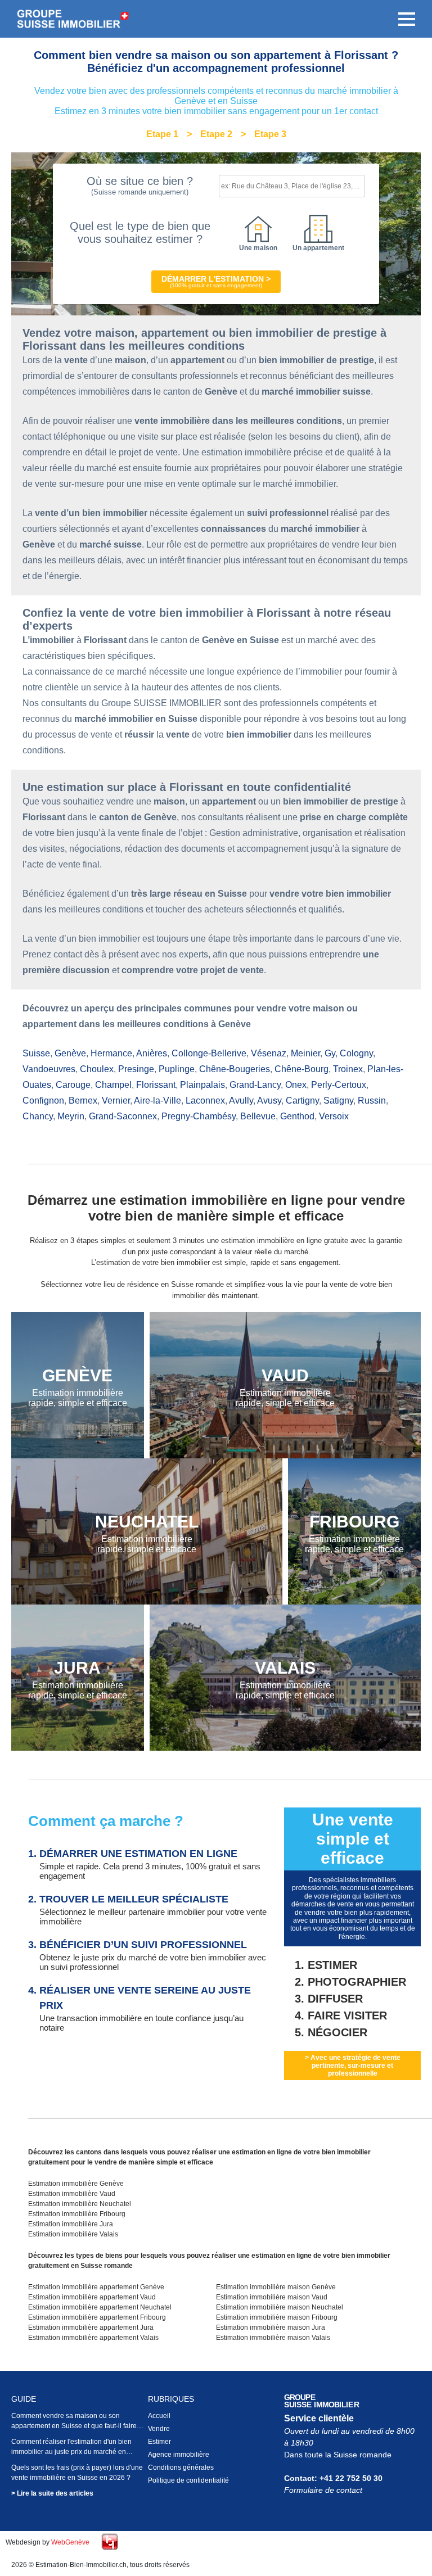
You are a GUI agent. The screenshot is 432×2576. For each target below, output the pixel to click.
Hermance (111, 1053)
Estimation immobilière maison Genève (276, 2287)
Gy (330, 1053)
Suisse (36, 1053)
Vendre (159, 2429)
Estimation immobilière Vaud (72, 2194)
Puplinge (177, 1069)
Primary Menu (407, 19)
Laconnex (205, 1101)
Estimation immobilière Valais (73, 2234)
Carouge (73, 1085)
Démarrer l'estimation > (216, 281)
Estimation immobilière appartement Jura (91, 2328)
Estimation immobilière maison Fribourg (277, 2317)
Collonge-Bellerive (209, 1053)
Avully (241, 1101)
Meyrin (71, 1116)
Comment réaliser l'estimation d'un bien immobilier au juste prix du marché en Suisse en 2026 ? (71, 2452)
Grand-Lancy (255, 1085)
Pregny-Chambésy (199, 1116)
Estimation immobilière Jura (71, 2224)
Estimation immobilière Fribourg (77, 2214)
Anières (152, 1053)
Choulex (97, 1069)
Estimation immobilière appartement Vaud (92, 2297)
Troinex (348, 1069)
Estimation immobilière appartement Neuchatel (100, 2307)
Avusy (269, 1101)
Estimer (159, 2442)
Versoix (334, 1116)
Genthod (297, 1116)
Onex (296, 1085)
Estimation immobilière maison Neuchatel (280, 2307)
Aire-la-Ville (157, 1101)
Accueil (159, 2416)
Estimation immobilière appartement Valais (93, 2338)
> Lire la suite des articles (52, 2493)
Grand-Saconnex (123, 1116)
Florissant (156, 1085)
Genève (70, 1053)
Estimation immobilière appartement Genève (96, 2287)
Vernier (116, 1101)
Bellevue (258, 1116)
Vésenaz (269, 1053)
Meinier (305, 1053)
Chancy (38, 1116)
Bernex (83, 1101)
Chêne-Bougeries (235, 1069)
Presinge (136, 1069)
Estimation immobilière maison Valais (273, 2338)
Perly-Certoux (339, 1085)
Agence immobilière (179, 2455)
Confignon (43, 1101)
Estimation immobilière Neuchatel (80, 2204)
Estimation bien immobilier (73, 19)
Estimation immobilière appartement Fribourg (97, 2317)
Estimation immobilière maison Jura (271, 2328)
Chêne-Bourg (301, 1069)
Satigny (338, 1101)
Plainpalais (202, 1085)
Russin (372, 1101)
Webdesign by (48, 2542)
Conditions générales (181, 2467)
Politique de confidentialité (188, 2480)
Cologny (356, 1053)
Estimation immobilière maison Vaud (272, 2297)
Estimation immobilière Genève (76, 2184)
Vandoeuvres (49, 1069)
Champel (113, 1085)
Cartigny (302, 1101)
